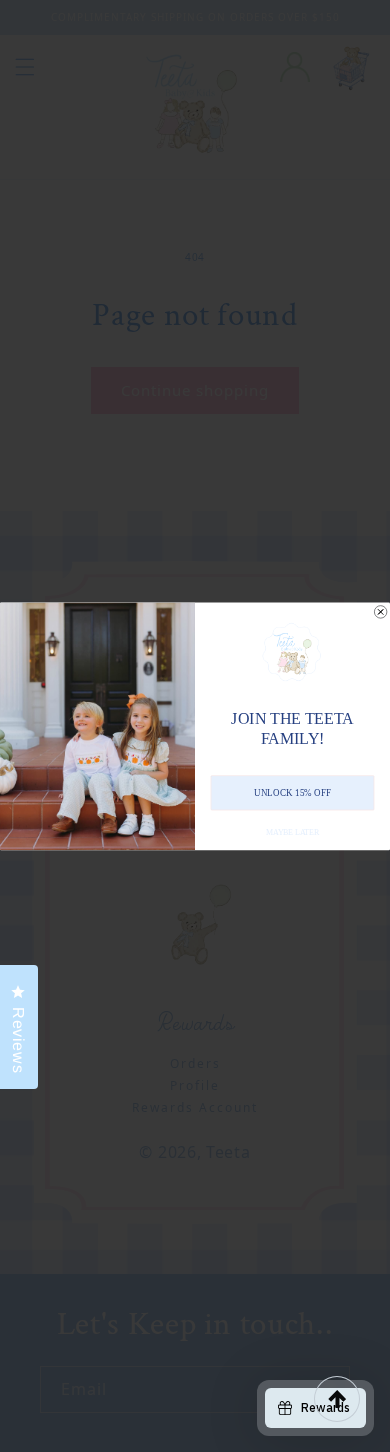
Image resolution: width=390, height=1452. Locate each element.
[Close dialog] (380, 611)
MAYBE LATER (292, 831)
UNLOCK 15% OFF (292, 792)
